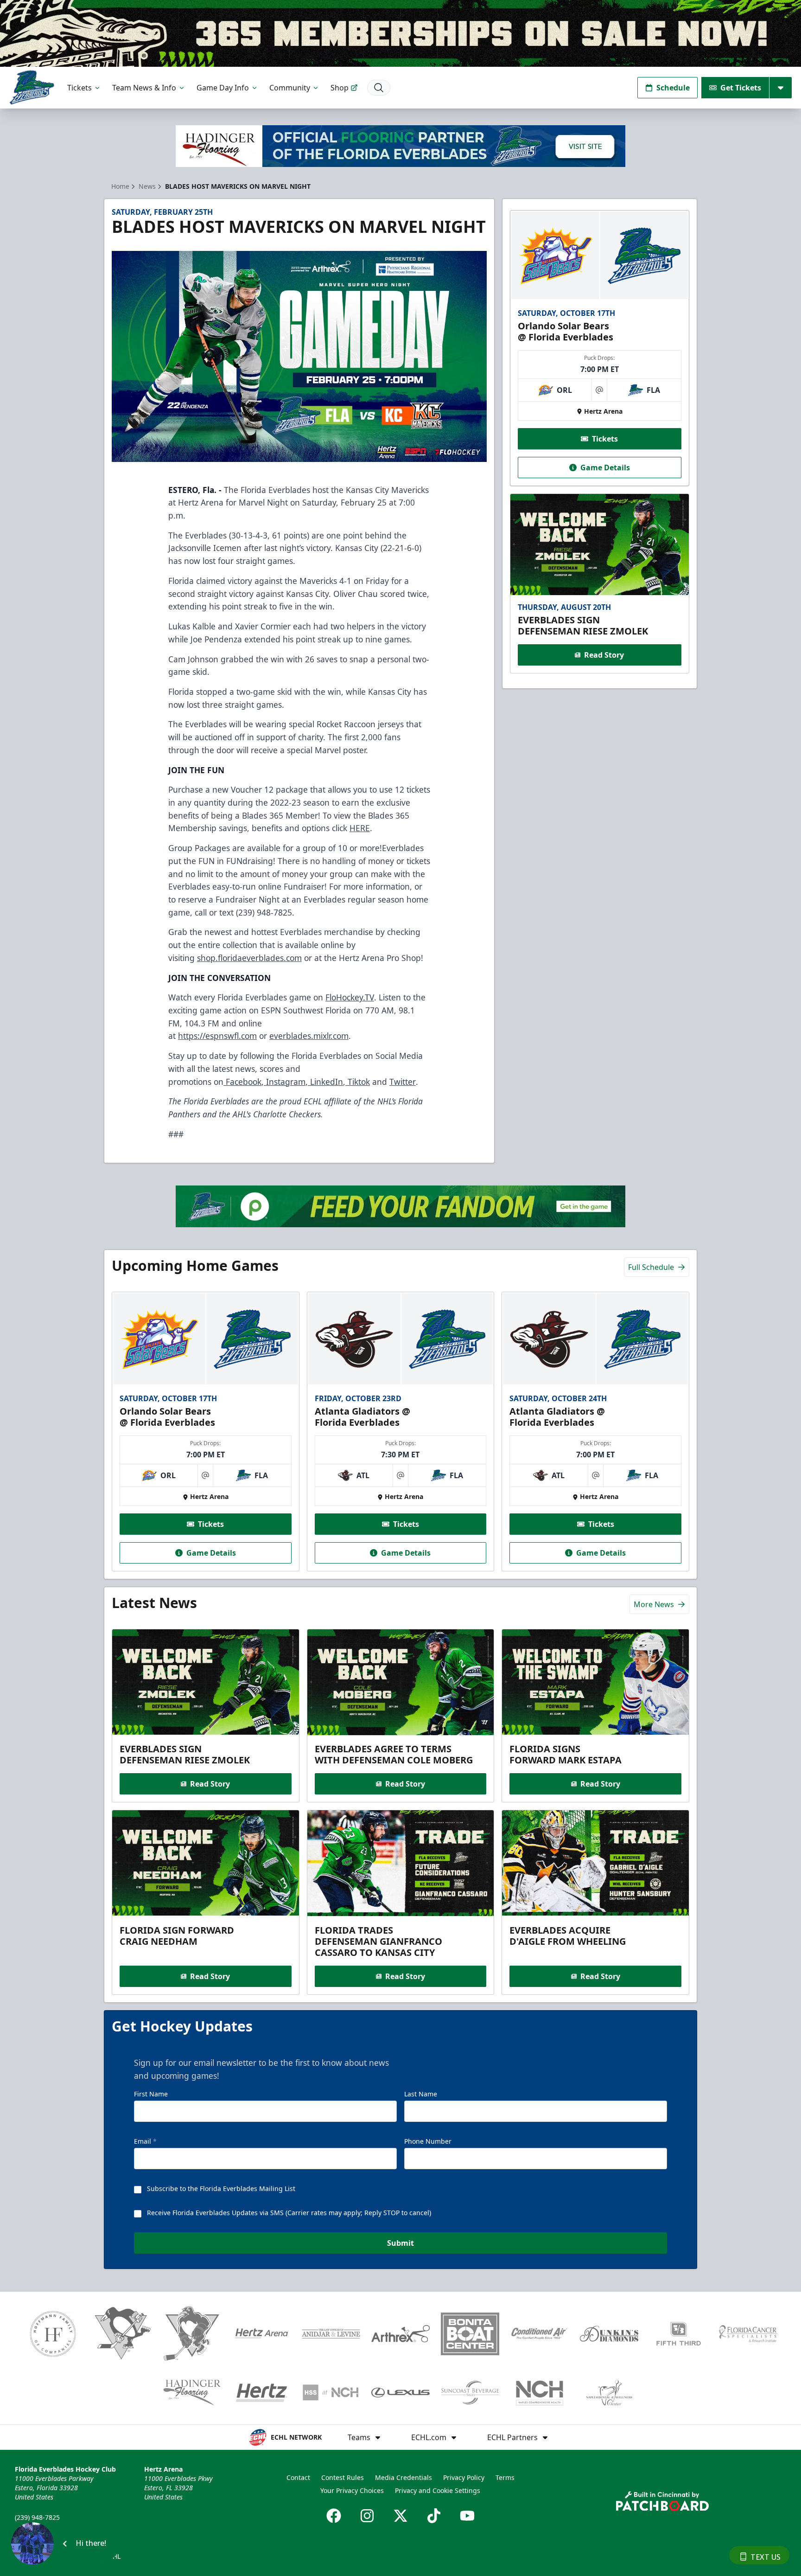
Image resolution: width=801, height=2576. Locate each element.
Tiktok (358, 1082)
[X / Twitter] (400, 2516)
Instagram (285, 1082)
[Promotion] (400, 33)
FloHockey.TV (350, 997)
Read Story (604, 655)
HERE (360, 828)
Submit (400, 2243)
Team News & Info (144, 88)
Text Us (766, 2557)
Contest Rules (343, 2477)
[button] (65, 2544)
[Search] (379, 88)
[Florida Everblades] (32, 87)
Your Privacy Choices (352, 2490)
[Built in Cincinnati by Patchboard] (662, 2501)
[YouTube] (467, 2516)
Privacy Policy (464, 2477)
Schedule (673, 88)
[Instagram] (367, 2516)
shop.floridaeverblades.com (249, 958)
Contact (298, 2477)
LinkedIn (325, 1082)
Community (290, 88)
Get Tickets (741, 88)
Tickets (79, 88)
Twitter (403, 1082)
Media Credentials (404, 2477)
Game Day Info (223, 88)
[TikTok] (434, 2516)
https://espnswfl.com (217, 1036)
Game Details (605, 468)
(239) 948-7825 (37, 2517)
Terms (505, 2477)
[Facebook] (334, 2516)
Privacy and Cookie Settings (438, 2490)
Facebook (242, 1082)
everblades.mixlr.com (309, 1036)
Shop (340, 88)
